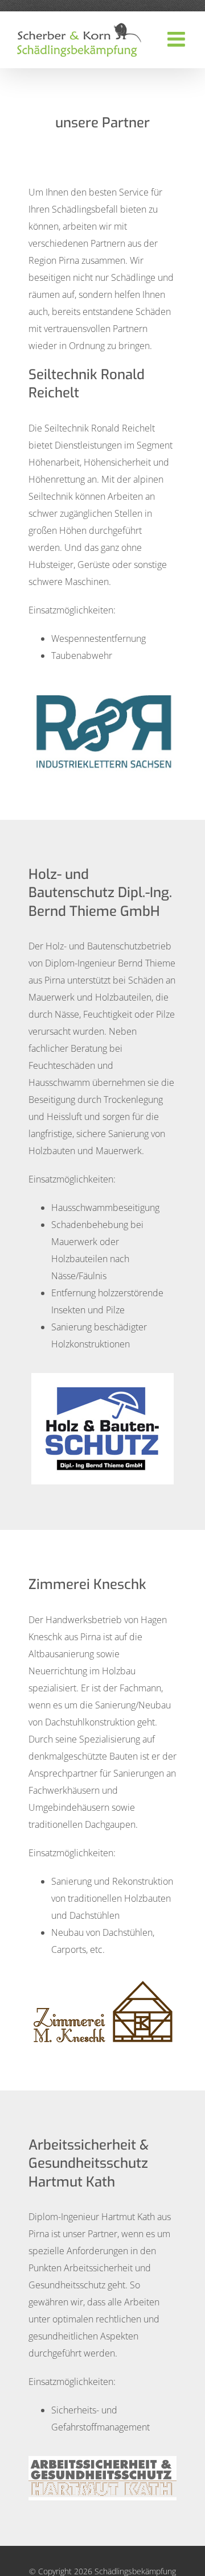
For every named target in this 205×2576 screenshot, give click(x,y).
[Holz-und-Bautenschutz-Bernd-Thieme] (102, 1378)
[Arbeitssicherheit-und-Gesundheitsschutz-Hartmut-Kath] (102, 2461)
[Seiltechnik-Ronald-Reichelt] (102, 689)
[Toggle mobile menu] (178, 39)
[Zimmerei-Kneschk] (102, 1983)
